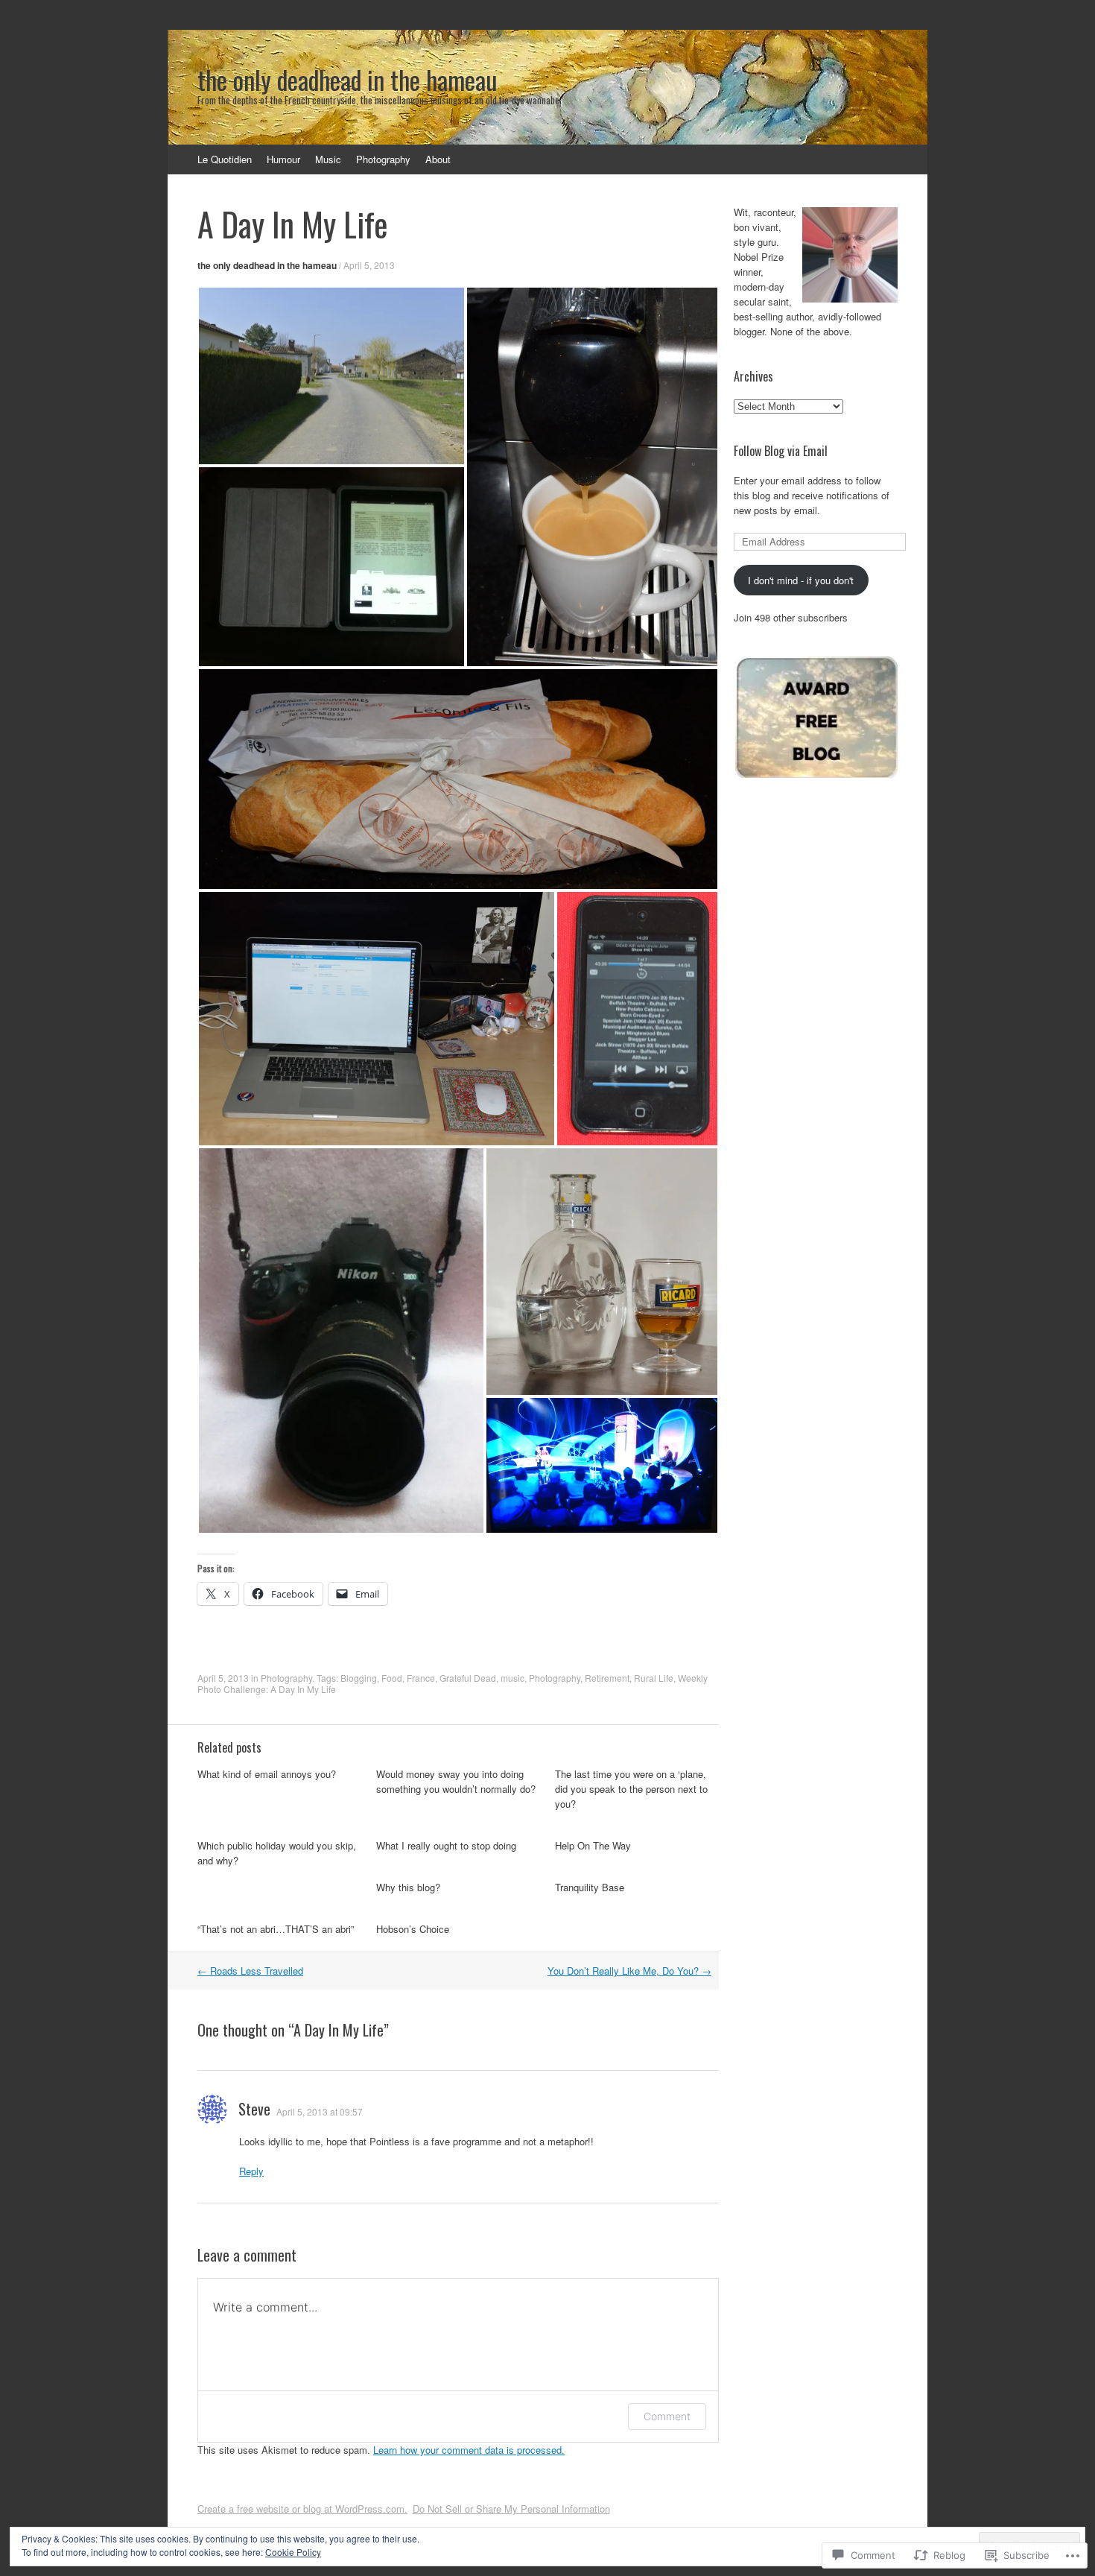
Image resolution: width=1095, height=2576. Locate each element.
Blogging (359, 1678)
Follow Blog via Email (781, 451)
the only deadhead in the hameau (267, 265)
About (438, 159)
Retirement (607, 1678)
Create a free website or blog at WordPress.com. (302, 2509)
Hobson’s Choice (413, 1929)
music (512, 1678)
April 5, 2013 (369, 265)
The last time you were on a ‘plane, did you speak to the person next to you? (631, 1789)
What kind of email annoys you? (267, 1774)
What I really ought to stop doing (446, 1845)
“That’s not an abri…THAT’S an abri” (276, 1929)
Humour (283, 159)
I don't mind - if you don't (801, 580)
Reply (251, 2171)
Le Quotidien (225, 159)
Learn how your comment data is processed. (469, 2450)
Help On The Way (593, 1845)
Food (392, 1678)
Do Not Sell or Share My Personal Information (511, 2509)
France (421, 1678)
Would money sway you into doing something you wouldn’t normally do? (456, 1781)
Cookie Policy (293, 2552)
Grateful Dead (468, 1678)
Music (328, 159)
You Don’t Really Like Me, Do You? (629, 1971)
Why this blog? (408, 1887)
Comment (667, 2416)
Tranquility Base (590, 1887)
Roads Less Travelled (250, 1971)
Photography (383, 159)
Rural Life (654, 1678)
